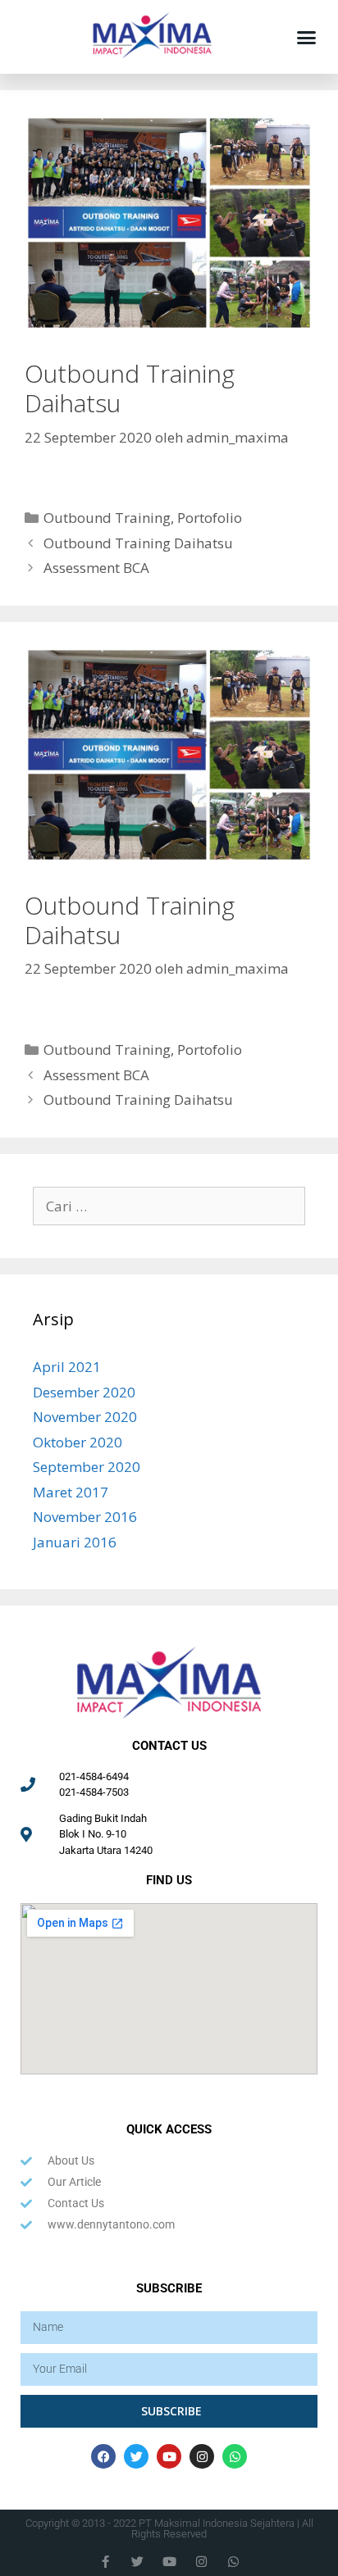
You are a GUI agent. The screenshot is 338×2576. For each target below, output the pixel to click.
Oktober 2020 (78, 1442)
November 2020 (85, 1417)
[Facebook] (103, 2456)
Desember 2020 (84, 1392)
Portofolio (210, 518)
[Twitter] (136, 2456)
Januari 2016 (75, 1542)
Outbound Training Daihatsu (138, 543)
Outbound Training (107, 518)
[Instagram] (202, 2456)
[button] (306, 37)
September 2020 (87, 1467)
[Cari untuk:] (169, 1206)
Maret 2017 (71, 1492)
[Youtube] (169, 2456)
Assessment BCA (96, 568)
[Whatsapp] (235, 2456)
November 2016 (85, 1517)
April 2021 (67, 1367)
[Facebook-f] (105, 2562)
